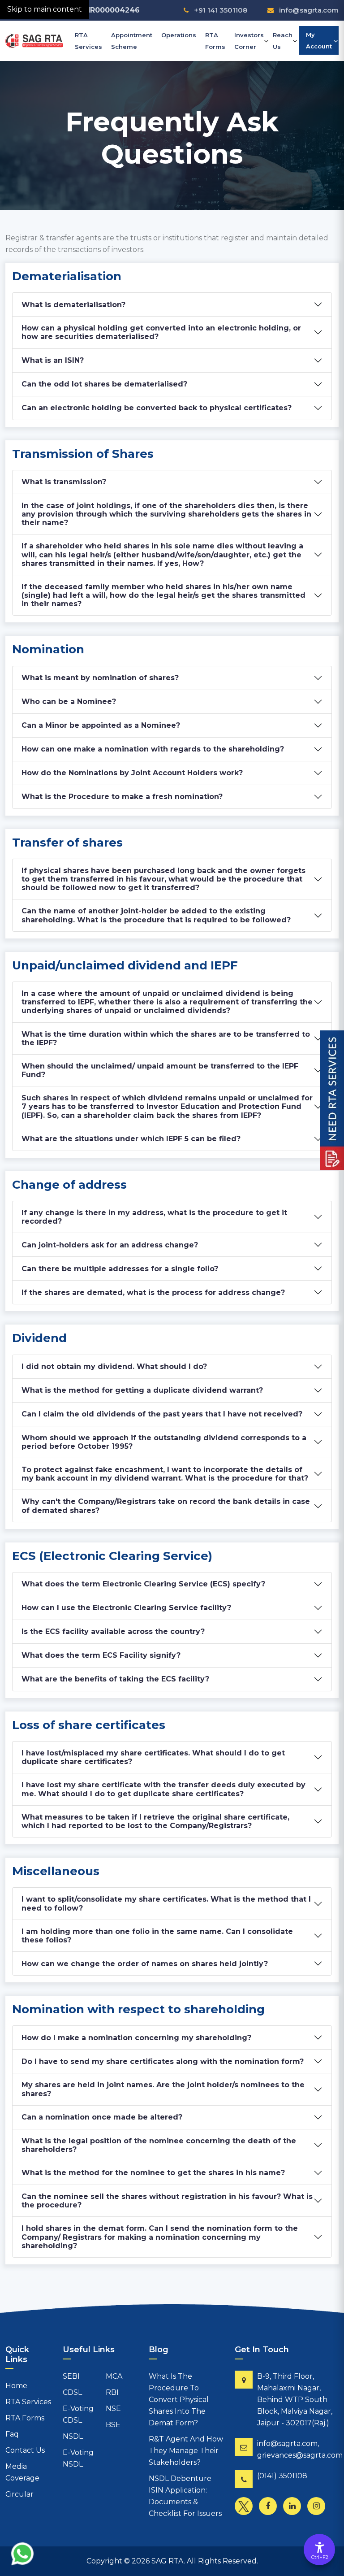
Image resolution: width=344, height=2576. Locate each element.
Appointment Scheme (132, 41)
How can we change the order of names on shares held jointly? (145, 1964)
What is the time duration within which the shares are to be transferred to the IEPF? (166, 1038)
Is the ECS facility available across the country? (113, 1631)
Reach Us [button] (283, 41)
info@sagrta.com (309, 10)
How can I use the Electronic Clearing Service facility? (126, 1608)
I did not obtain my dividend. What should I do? (114, 1366)
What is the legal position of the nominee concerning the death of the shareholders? (159, 2145)
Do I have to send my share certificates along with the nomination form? (163, 2061)
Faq (12, 2434)
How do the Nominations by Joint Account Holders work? (132, 773)
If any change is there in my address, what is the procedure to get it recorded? (154, 1217)
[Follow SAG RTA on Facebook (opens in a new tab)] (270, 2508)
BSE (113, 2425)
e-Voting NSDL (78, 2458)
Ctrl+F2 (320, 2557)
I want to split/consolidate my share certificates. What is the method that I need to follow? (166, 1903)
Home (16, 2386)
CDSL (72, 2392)
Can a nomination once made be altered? (102, 2117)
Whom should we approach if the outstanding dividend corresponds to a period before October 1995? (164, 1442)
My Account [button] (319, 40)
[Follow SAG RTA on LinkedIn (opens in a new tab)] (294, 2508)
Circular (19, 2494)
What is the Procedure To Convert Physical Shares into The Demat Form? (179, 2400)
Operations (179, 35)
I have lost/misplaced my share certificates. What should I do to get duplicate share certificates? (153, 1757)
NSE (113, 2409)
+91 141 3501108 (220, 10)
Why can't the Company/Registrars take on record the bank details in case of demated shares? (166, 1506)
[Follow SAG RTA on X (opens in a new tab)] (246, 2508)
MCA (114, 2376)
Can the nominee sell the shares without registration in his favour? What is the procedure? (167, 2201)
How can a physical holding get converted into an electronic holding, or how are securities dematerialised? (161, 332)
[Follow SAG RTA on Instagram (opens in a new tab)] (318, 2508)
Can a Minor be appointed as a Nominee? (101, 725)
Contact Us (25, 2450)
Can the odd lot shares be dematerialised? (104, 384)
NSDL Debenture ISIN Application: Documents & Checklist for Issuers (185, 2496)
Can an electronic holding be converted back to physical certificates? (157, 408)
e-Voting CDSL (78, 2414)
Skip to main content (45, 9)
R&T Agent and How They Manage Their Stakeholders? (186, 2451)
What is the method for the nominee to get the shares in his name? (153, 2173)
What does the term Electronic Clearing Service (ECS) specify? (143, 1584)
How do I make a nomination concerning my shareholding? (136, 2038)
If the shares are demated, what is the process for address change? (153, 1292)
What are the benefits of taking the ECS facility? (115, 1679)
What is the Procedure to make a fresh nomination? (122, 797)
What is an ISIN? (53, 360)
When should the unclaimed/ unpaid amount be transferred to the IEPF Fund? (160, 1070)
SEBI (71, 2376)
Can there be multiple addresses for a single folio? (120, 1269)
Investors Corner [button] (249, 41)
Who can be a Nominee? (69, 702)
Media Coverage (22, 2472)
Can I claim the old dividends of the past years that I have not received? (162, 1414)
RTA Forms (215, 41)
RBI (112, 2392)
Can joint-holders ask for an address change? (110, 1245)
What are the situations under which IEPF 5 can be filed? (131, 1139)
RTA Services (88, 41)
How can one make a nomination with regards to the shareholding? (153, 749)
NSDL (73, 2436)
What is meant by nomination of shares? (100, 678)
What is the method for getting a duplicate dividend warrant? (142, 1390)
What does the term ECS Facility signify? (101, 1655)
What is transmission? (64, 482)
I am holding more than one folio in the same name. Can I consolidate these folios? (157, 1936)
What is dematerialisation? (73, 305)
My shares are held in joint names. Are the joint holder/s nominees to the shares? (163, 2089)
